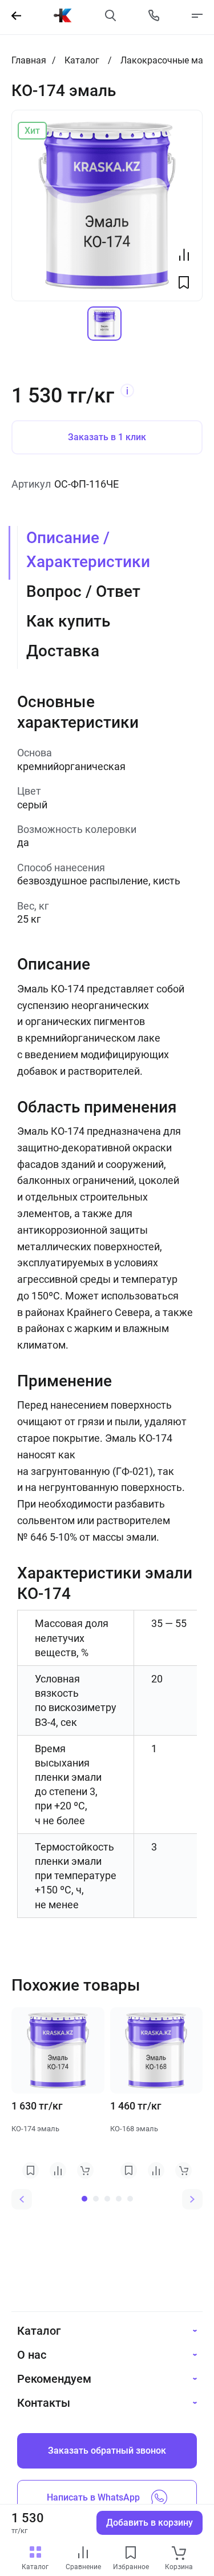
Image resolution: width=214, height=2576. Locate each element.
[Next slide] (192, 2199)
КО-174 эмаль (35, 2129)
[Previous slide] (22, 2199)
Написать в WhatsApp (93, 2497)
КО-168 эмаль (134, 2129)
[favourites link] (131, 2553)
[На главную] (63, 15)
